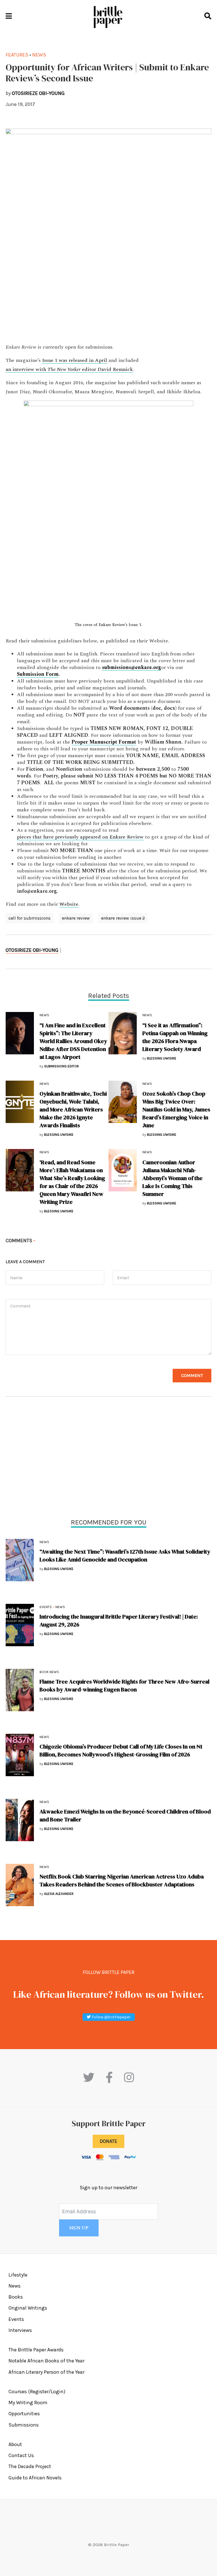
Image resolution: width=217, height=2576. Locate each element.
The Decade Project (30, 2466)
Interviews (20, 2330)
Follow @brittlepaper (111, 2017)
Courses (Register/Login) (37, 2392)
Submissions (24, 2425)
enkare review (76, 918)
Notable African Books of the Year (46, 2361)
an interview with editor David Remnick (69, 370)
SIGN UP (79, 2228)
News (44, 1542)
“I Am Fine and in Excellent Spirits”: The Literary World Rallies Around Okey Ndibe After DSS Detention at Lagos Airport (73, 1041)
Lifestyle (18, 2275)
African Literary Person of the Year (46, 2372)
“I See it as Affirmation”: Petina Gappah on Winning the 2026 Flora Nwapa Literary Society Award (175, 1037)
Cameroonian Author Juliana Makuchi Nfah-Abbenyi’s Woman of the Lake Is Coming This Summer (172, 1178)
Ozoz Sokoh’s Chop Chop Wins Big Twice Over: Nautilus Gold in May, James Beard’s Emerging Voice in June (176, 1109)
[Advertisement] (108, 1459)
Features (17, 55)
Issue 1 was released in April (75, 360)
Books (16, 2297)
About (15, 2444)
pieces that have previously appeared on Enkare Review (80, 837)
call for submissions (30, 918)
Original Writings (28, 2308)
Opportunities (24, 2414)
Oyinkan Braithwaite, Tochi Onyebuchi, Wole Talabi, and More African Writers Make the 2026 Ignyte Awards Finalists (73, 1109)
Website (69, 904)
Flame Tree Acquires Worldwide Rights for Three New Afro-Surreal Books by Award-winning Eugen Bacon (124, 1686)
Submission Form (38, 674)
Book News (49, 1672)
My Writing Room (28, 2403)
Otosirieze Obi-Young (32, 950)
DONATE (108, 2141)
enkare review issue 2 (123, 918)
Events (46, 1607)
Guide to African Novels (35, 2478)
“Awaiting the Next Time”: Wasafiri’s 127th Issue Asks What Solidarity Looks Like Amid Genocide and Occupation (125, 1556)
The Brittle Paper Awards (36, 2350)
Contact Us (21, 2455)
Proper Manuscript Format (104, 742)
